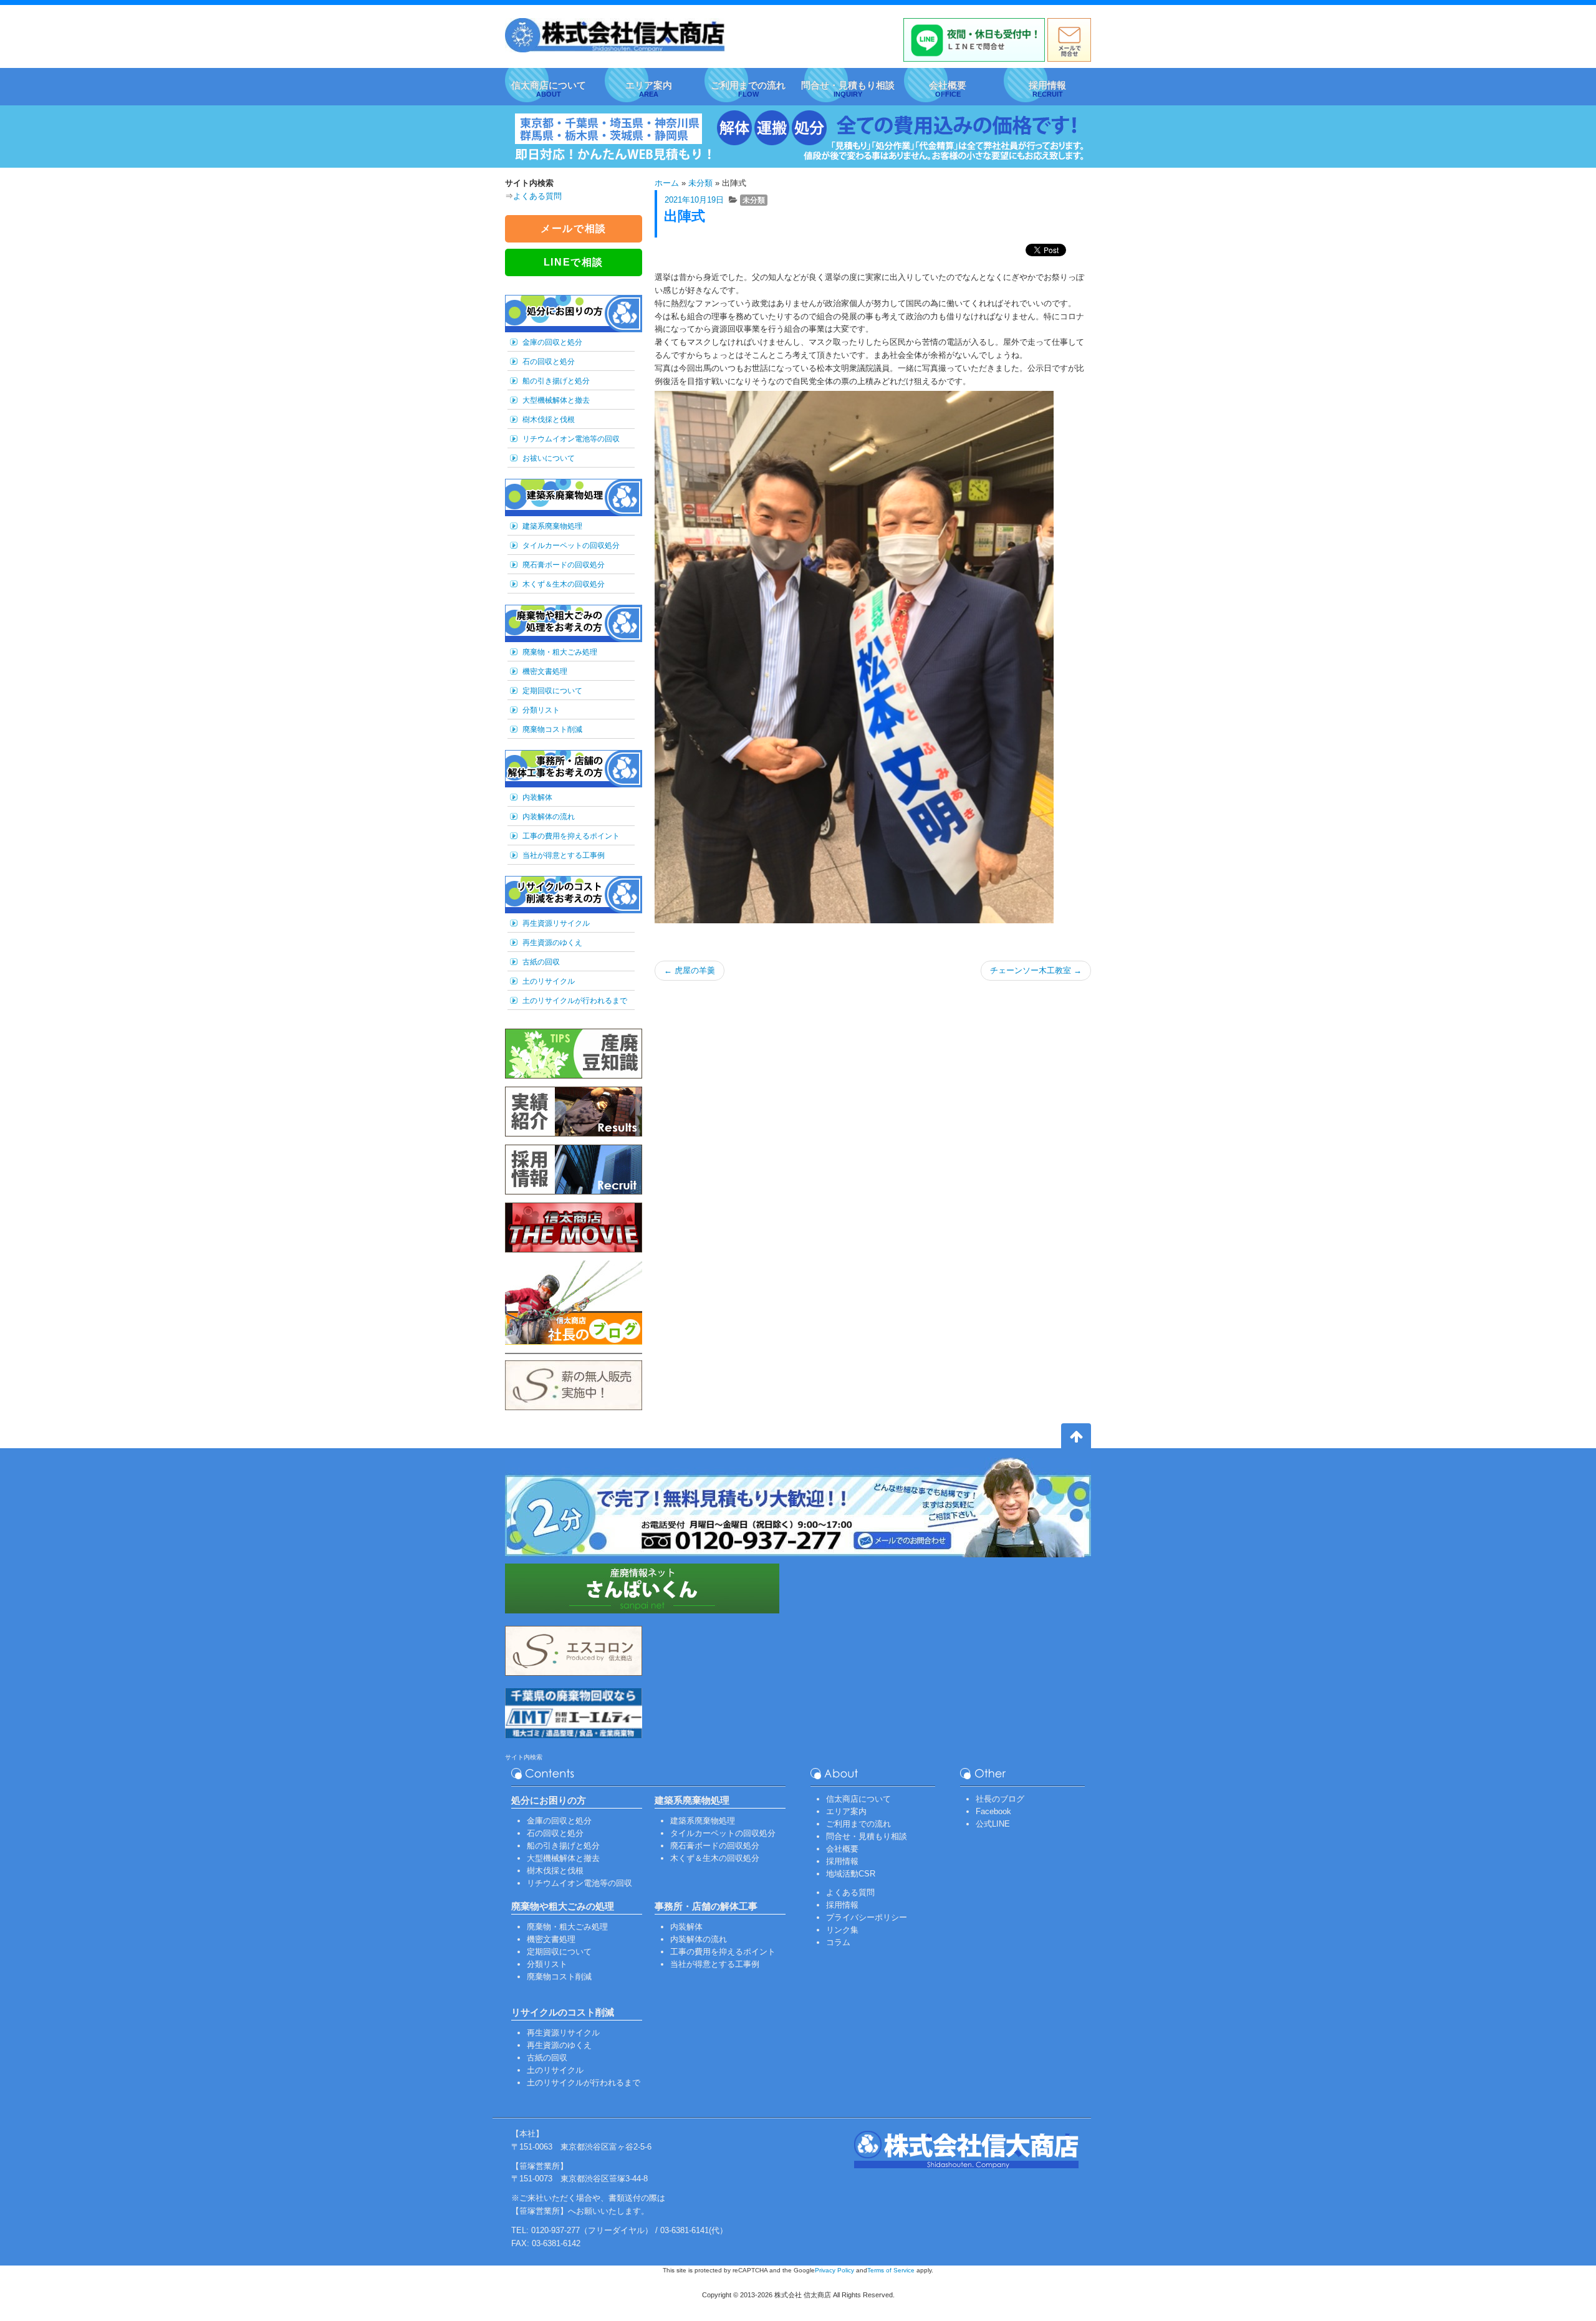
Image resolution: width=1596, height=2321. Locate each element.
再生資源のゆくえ (552, 943)
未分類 (700, 183)
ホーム (667, 183)
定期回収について (552, 691)
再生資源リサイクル (556, 923)
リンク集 (842, 1930)
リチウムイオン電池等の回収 (571, 439)
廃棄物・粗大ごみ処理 (560, 652)
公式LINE (993, 1824)
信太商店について (858, 1799)
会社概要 (842, 1849)
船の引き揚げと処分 (556, 381)
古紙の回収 (541, 962)
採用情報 (842, 1861)
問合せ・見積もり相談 (867, 1836)
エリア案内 (846, 1811)
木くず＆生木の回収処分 (564, 584)
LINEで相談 (574, 262)
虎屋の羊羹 (690, 970)
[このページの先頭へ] (1076, 1438)
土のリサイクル (549, 981)
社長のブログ (1000, 1799)
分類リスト (541, 710)
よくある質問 (537, 196)
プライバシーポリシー (867, 1917)
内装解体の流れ (549, 817)
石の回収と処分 (549, 362)
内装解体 (537, 797)
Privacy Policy (834, 2270)
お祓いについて (549, 458)
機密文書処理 (545, 671)
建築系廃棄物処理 (552, 526)
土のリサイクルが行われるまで (575, 1001)
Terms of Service (891, 2270)
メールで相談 (574, 228)
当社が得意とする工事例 (564, 855)
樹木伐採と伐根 (549, 420)
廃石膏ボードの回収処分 (564, 565)
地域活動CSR (851, 1874)
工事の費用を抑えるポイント (571, 836)
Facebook (993, 1811)
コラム (838, 1942)
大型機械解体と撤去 (556, 400)
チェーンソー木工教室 (1036, 970)
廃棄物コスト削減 (552, 729)
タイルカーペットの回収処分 (571, 545)
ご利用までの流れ (858, 1824)
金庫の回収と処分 (552, 342)
